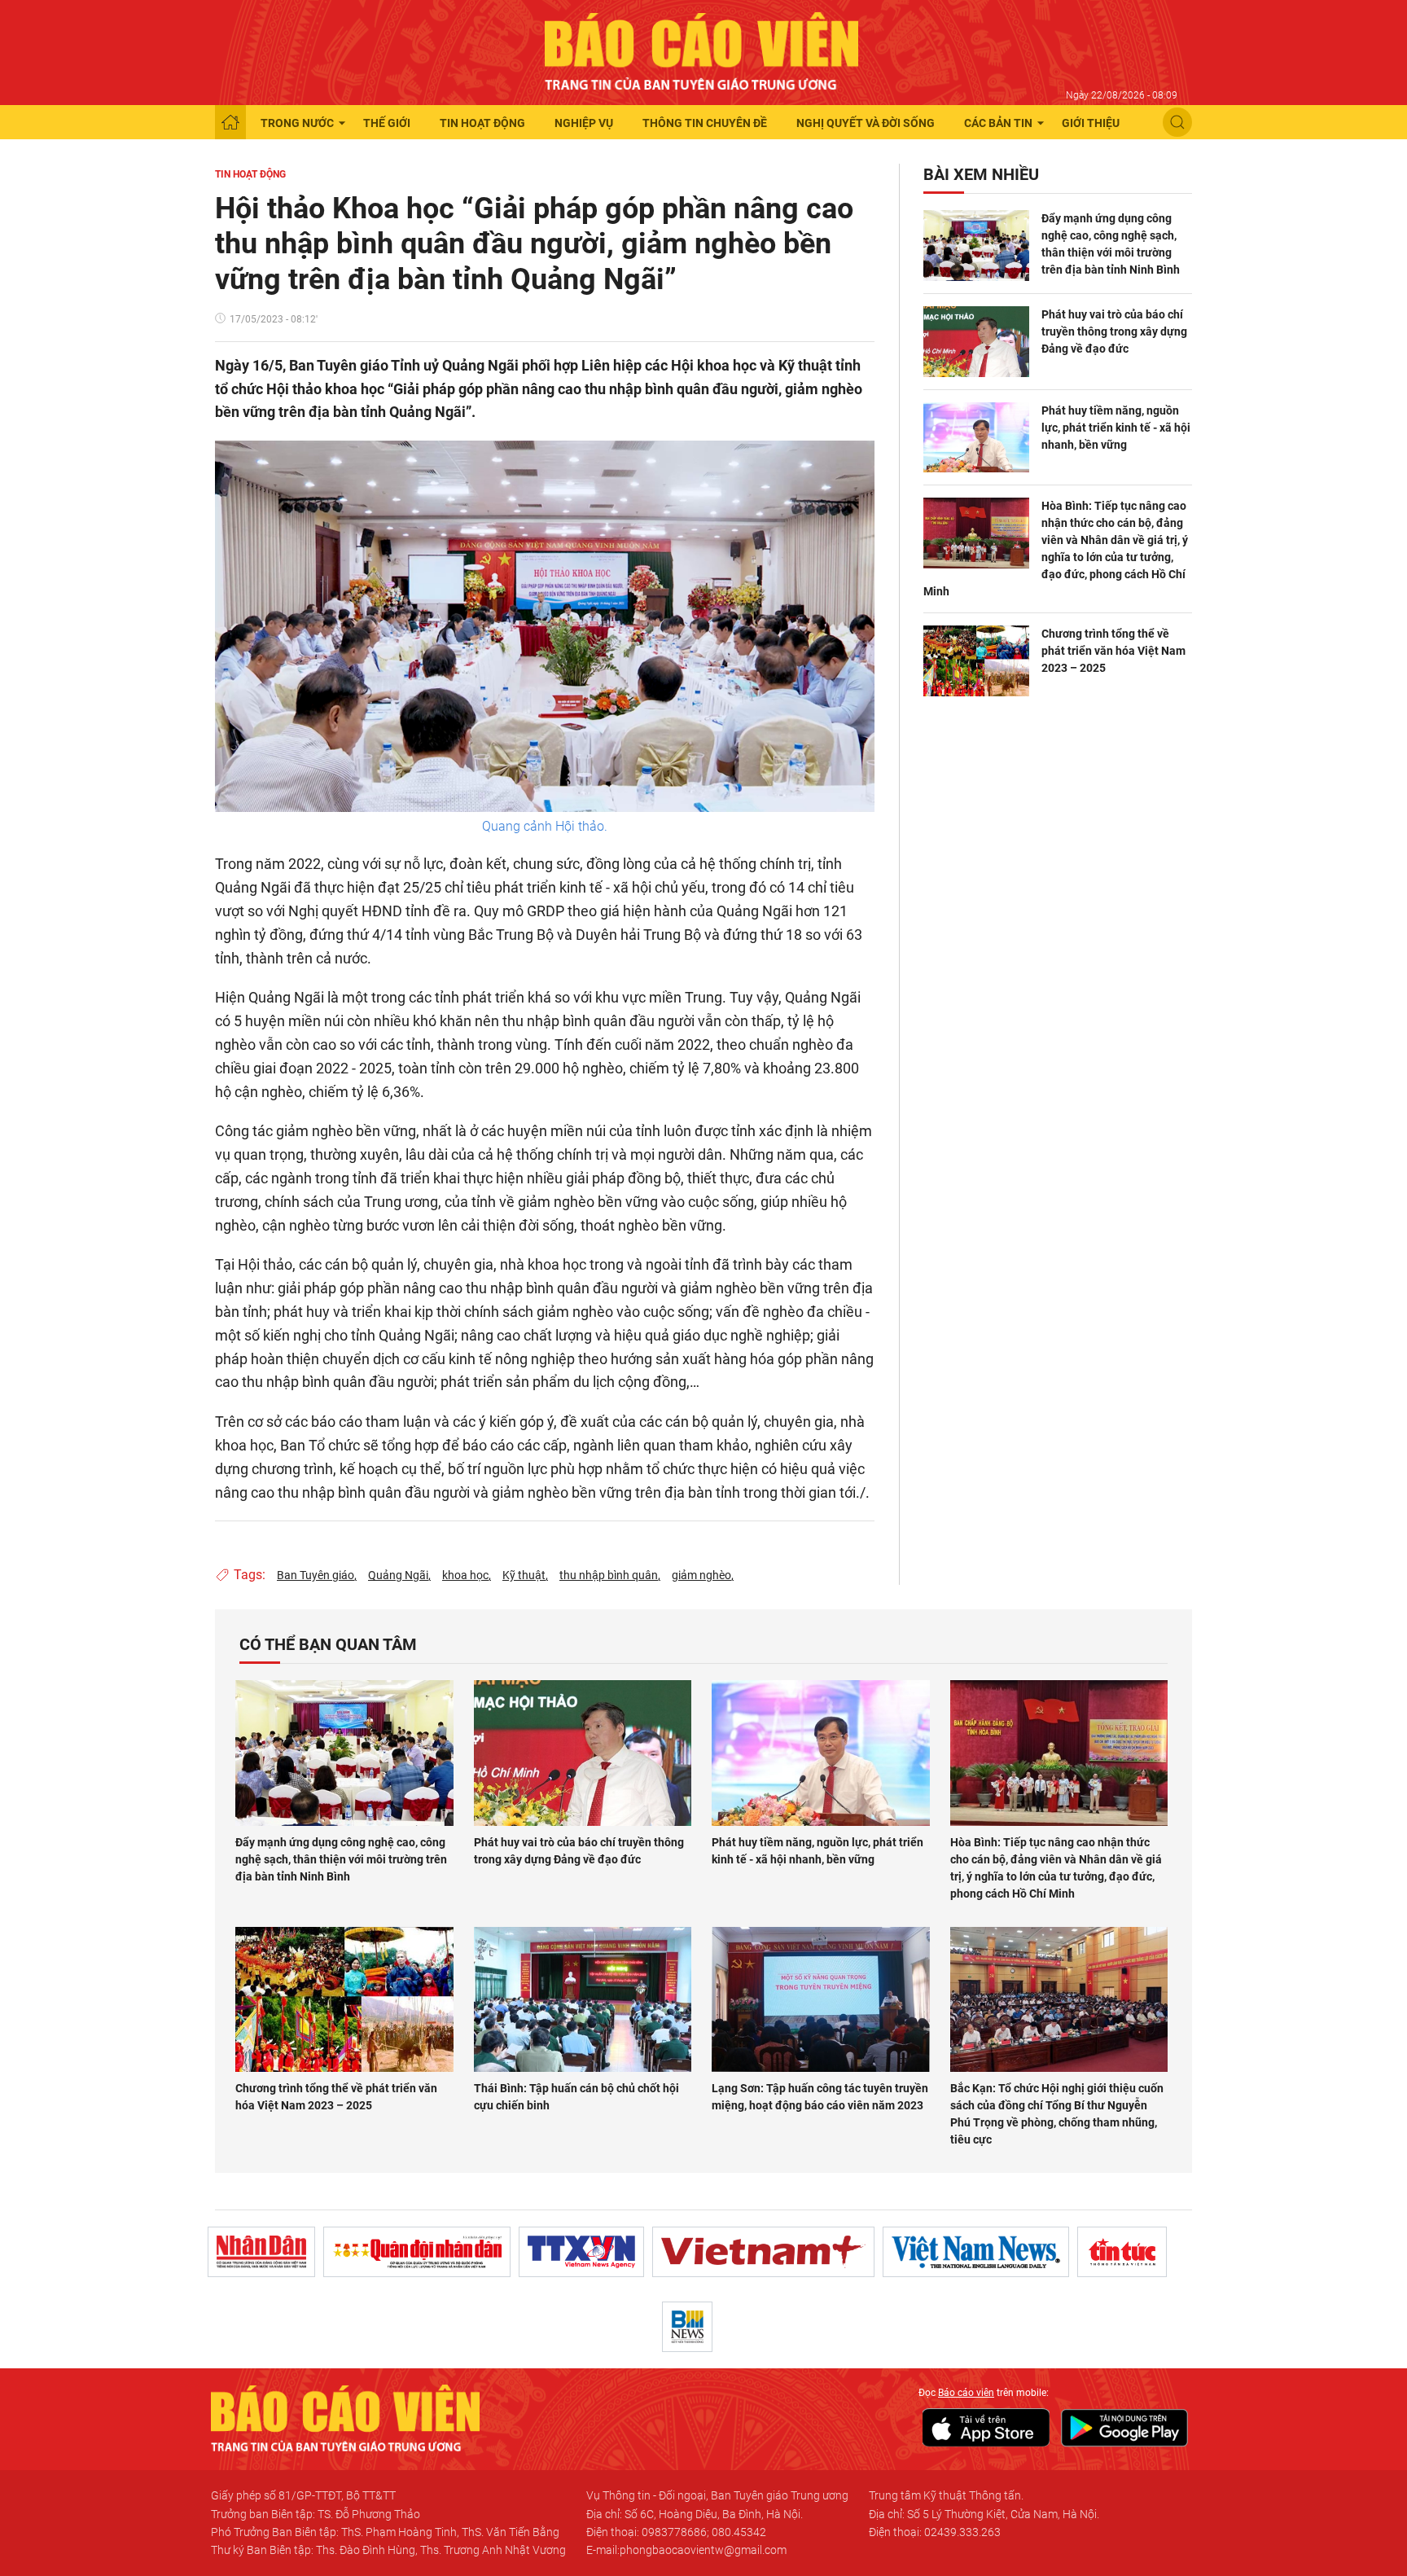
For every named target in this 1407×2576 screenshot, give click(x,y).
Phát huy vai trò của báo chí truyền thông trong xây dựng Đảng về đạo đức (1114, 331)
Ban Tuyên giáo (316, 1575)
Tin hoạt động (482, 123)
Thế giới (387, 123)
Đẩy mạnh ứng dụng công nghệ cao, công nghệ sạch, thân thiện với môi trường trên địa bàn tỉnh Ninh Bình (1111, 244)
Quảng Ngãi (398, 1575)
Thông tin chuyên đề (705, 123)
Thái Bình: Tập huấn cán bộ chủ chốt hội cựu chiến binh (576, 2097)
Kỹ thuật (524, 1575)
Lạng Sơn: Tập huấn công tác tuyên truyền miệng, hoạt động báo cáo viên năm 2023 (820, 2097)
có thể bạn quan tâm (328, 1644)
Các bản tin (998, 123)
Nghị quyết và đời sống (866, 123)
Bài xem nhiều (981, 174)
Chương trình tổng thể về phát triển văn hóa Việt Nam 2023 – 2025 (1113, 651)
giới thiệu (1091, 123)
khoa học (465, 1575)
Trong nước (297, 123)
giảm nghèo (701, 1575)
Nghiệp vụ (584, 123)
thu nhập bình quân (609, 1575)
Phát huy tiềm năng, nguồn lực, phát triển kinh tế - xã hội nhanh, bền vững (1116, 428)
